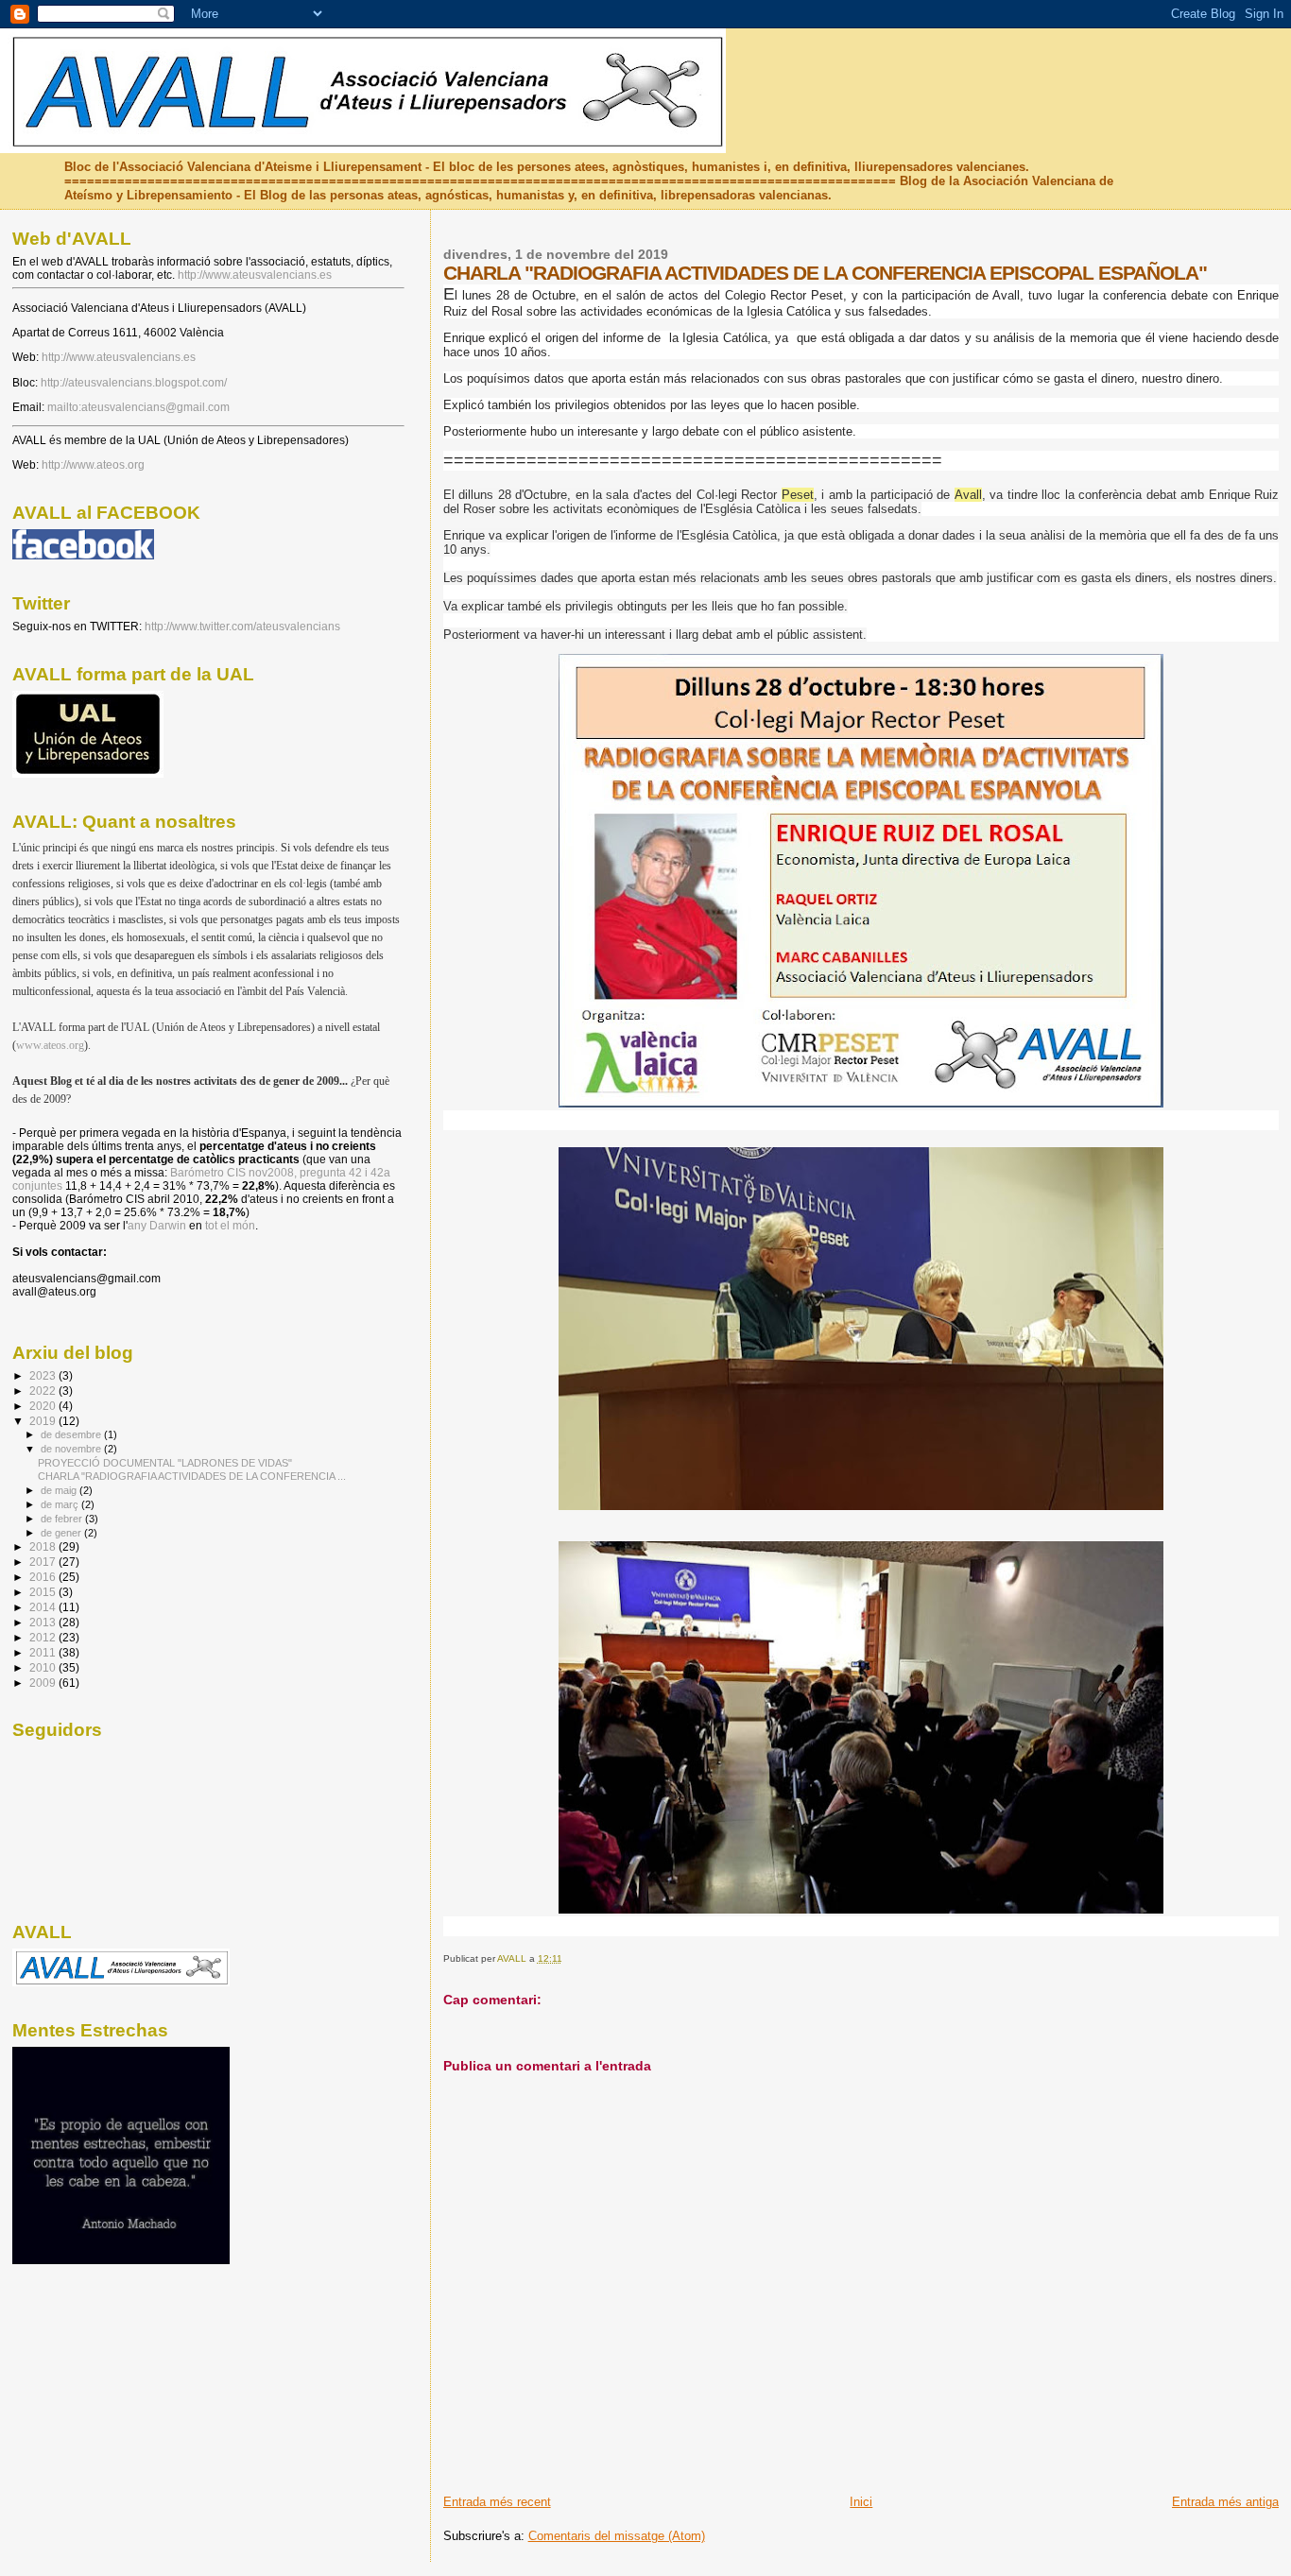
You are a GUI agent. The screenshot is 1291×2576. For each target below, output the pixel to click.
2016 (44, 1577)
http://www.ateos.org (93, 465)
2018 (44, 1546)
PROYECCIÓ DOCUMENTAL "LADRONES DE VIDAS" (165, 1463)
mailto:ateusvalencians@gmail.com (138, 407)
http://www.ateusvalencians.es (255, 275)
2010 (44, 1667)
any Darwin (157, 1226)
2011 (44, 1652)
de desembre (72, 1434)
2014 (44, 1607)
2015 (44, 1592)
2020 (44, 1406)
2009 (44, 1683)
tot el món (230, 1226)
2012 (44, 1637)
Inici (861, 2502)
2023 (44, 1375)
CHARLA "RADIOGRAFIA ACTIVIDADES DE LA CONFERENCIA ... (192, 1476)
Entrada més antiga (1225, 2502)
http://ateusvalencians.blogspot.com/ (134, 383)
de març (61, 1504)
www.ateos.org (50, 1045)
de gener (62, 1533)
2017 (44, 1562)
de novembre (72, 1449)
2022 (44, 1391)
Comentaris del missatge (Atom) (617, 2536)
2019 (44, 1421)
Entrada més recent (497, 2502)
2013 (44, 1622)
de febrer (63, 1519)
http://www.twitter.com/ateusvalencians (242, 627)
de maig (60, 1490)
